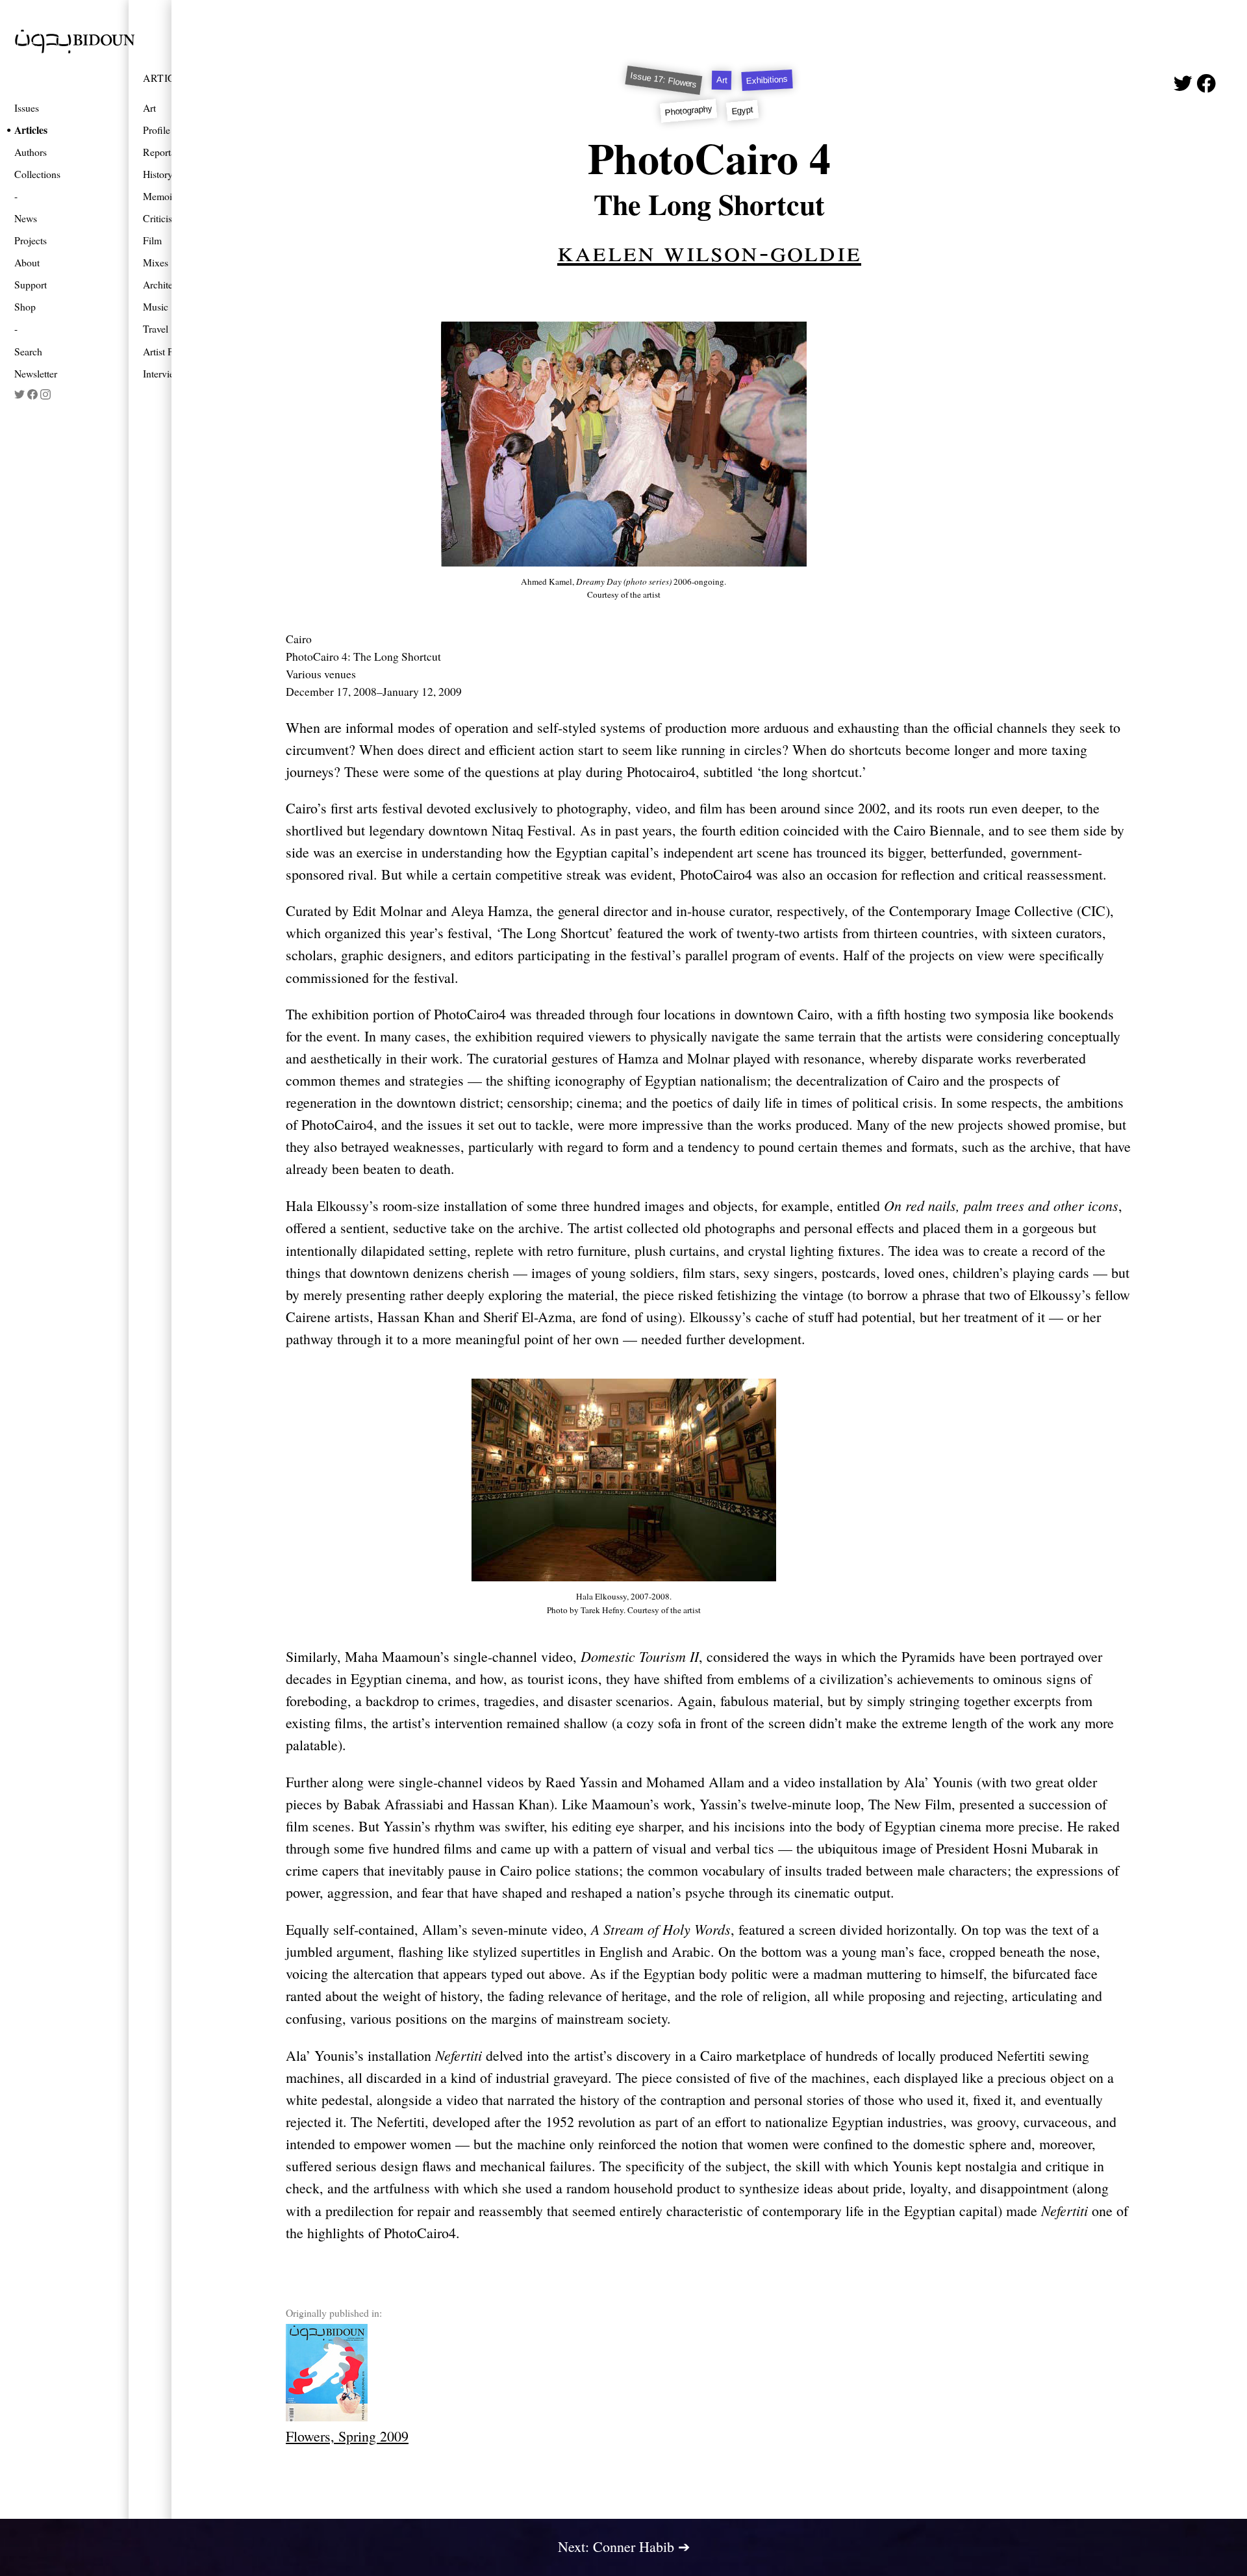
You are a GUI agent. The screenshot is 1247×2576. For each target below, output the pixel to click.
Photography (689, 110)
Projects (31, 240)
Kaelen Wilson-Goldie (709, 250)
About (27, 262)
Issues (27, 108)
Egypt (743, 110)
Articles (31, 130)
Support (31, 284)
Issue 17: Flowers (664, 80)
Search (28, 351)
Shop (25, 306)
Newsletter (36, 373)
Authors (31, 152)
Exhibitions (767, 80)
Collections (37, 174)
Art (722, 80)
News (26, 218)
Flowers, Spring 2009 (347, 2436)
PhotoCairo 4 (709, 158)
